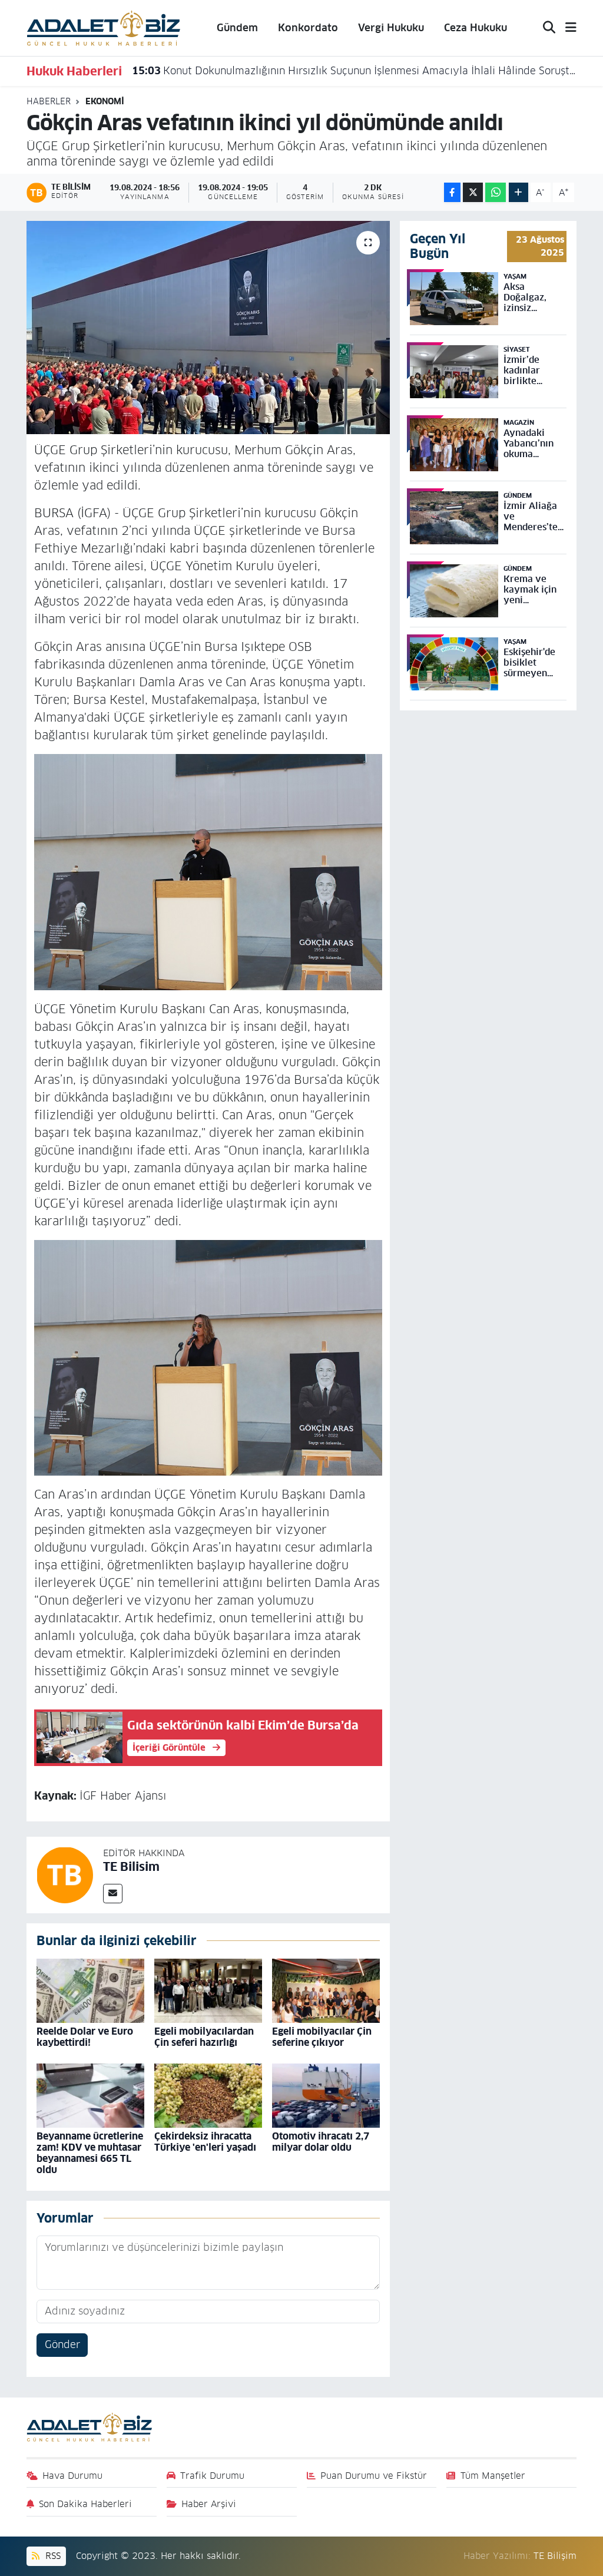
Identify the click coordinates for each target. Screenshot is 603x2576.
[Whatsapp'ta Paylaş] (496, 192)
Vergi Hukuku (391, 28)
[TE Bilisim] (65, 1874)
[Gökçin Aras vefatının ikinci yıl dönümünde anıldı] (208, 328)
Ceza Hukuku (476, 28)
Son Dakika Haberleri (85, 2504)
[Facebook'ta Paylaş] (452, 192)
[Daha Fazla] (518, 192)
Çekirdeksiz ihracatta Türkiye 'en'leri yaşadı (205, 2142)
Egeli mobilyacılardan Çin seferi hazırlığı (204, 2037)
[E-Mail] (113, 1894)
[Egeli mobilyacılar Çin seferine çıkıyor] (326, 1990)
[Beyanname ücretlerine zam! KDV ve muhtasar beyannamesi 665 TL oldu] (90, 2095)
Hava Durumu (72, 2476)
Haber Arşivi (209, 2504)
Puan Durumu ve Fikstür (374, 2476)
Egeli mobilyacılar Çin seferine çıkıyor (322, 2037)
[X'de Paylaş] (473, 192)
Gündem (237, 28)
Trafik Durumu (212, 2476)
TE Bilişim (555, 2556)
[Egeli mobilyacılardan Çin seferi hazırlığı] (208, 1990)
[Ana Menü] (566, 28)
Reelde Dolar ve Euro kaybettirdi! (85, 2037)
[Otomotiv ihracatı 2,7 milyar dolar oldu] (326, 2095)
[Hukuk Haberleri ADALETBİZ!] (104, 27)
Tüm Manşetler (493, 2476)
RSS (52, 2556)
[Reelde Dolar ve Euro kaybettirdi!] (90, 1990)
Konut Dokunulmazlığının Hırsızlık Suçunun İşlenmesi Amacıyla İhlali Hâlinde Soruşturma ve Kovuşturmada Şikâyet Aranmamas (354, 71)
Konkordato (308, 28)
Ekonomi (105, 101)
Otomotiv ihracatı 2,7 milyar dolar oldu (321, 2142)
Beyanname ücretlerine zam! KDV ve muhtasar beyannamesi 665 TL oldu (90, 2153)
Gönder (62, 2344)
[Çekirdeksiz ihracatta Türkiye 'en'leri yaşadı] (208, 2095)
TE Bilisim (131, 1867)
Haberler (49, 101)
